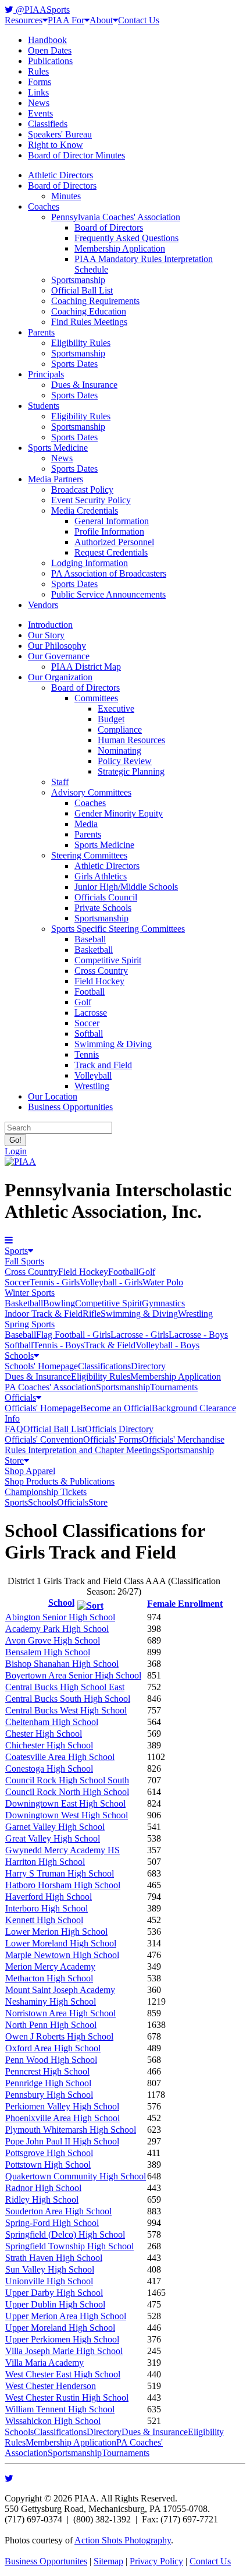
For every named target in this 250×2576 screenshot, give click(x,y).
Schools (19, 1356)
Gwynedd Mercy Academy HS (63, 1850)
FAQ (14, 1429)
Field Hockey (99, 981)
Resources (24, 20)
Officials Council (106, 897)
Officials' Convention (44, 1439)
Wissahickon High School (53, 2421)
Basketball (94, 950)
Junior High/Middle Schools (126, 887)
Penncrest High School (47, 2071)
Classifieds (48, 124)
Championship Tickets (46, 1492)
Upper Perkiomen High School (62, 2339)
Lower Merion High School (56, 1932)
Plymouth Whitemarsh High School (71, 2130)
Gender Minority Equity (119, 813)
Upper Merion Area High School (66, 2316)
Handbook (47, 40)
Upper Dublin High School (55, 2304)
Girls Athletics (101, 876)
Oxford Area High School (53, 2048)
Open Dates (50, 50)
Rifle (92, 1314)
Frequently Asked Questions (126, 238)
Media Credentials (85, 510)
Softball (89, 1033)
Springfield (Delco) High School (65, 2234)
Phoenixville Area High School (63, 2118)
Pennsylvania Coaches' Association (116, 217)
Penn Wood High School (51, 2060)
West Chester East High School (63, 2374)
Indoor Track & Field (44, 1314)
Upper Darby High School (54, 2293)
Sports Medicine (58, 448)
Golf (83, 1002)
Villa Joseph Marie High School (64, 2351)
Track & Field (110, 1345)
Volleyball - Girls (111, 1282)
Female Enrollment (185, 1604)
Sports (16, 1251)
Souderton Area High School (58, 2211)
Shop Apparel (30, 1471)
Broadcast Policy (82, 490)
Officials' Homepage (42, 1408)
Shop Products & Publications (60, 1481)
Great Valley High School (53, 1838)
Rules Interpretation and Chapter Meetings (82, 1450)
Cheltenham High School (52, 1722)
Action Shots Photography (123, 2540)
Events (40, 113)
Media (86, 824)
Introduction (50, 625)
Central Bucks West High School (66, 1710)
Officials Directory (119, 1429)
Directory (148, 1366)
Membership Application (120, 248)
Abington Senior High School (60, 1617)
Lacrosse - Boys (198, 1335)
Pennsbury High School (49, 2095)
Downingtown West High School (67, 1815)
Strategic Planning (131, 771)
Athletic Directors (60, 175)
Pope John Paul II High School (62, 2141)
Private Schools (103, 908)
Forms (40, 82)
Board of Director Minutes (76, 155)
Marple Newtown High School (62, 1955)
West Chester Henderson (51, 2386)
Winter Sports (30, 1293)
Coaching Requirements (95, 301)
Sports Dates (74, 364)
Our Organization (60, 677)
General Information (112, 521)
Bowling (59, 1303)
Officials (20, 1397)
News (39, 103)
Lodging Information (90, 563)
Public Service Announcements (108, 594)
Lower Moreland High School (61, 1943)
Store (14, 1460)
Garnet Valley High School (55, 1827)
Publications (50, 61)
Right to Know (56, 145)
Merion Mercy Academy (50, 1967)
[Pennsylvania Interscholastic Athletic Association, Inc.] (20, 1162)
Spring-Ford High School (52, 2223)
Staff (60, 782)
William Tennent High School (60, 2409)
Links (38, 92)
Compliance (120, 729)
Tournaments (174, 1387)
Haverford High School (49, 1897)
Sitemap (108, 2561)
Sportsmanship (78, 280)
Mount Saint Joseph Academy (60, 1990)
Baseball (90, 939)
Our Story (46, 635)
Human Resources (131, 740)
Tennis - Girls (55, 1282)
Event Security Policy (91, 500)
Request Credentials (111, 552)
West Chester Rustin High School (67, 2397)
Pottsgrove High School (49, 2153)
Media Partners (56, 479)
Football (90, 992)
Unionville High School (49, 2281)
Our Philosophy (57, 646)
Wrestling (92, 1086)
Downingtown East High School (65, 1803)
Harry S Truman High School (60, 1873)
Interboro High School (47, 1908)
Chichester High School (49, 1745)
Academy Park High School (57, 1629)
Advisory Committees (91, 792)
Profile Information (109, 531)
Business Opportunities (70, 1107)
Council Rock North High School (67, 1792)
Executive (116, 709)
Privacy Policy (156, 2561)
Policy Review (125, 761)
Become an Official (116, 1408)
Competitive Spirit (108, 960)
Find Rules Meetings (89, 322)
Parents (41, 332)
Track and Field (103, 1065)
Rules (38, 71)
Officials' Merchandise (183, 1439)
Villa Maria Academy (44, 2363)
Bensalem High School (48, 1652)
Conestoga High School (49, 1768)
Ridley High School (42, 2199)
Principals (46, 374)
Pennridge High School (48, 2083)
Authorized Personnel (114, 542)
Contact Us (139, 20)
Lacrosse (91, 1013)
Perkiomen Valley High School (62, 2106)
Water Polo (163, 1282)
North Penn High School (51, 2025)
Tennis (87, 1054)
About (101, 20)
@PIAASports (42, 10)
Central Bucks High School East (65, 1687)
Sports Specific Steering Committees (118, 929)
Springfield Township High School (69, 2246)
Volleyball (93, 1075)
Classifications (104, 1366)
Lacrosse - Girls (140, 1335)
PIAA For (66, 20)
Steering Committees (89, 855)
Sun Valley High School (50, 2269)
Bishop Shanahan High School (62, 1664)
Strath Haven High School (54, 2258)
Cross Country (101, 971)
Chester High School (44, 1734)
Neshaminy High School (51, 2001)
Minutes (66, 196)
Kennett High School (44, 1920)
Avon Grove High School (53, 1640)
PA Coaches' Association (50, 1387)
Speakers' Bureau (60, 134)
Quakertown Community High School (76, 2176)
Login (16, 1151)
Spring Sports (30, 1324)
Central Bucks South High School (68, 1699)
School (61, 1603)
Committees (96, 698)
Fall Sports (24, 1261)
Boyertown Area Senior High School (73, 1675)
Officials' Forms (112, 1439)
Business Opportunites (46, 2561)
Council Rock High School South (67, 1780)
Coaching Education (89, 311)
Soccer (87, 1023)
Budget (111, 719)
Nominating (119, 750)
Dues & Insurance (84, 385)
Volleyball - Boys (167, 1345)
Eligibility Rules (81, 343)
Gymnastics (163, 1303)
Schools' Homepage (41, 1366)
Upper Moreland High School (60, 2328)
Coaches (44, 206)
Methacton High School (49, 1978)
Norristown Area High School (60, 2013)
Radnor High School (43, 2188)
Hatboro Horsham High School (63, 1885)
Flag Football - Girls (73, 1335)
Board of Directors (62, 185)
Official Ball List (82, 290)
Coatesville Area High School (60, 1757)
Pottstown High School (48, 2165)
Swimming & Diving (113, 1044)
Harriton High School (45, 1862)
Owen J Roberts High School (59, 2036)
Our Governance (59, 656)
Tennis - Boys (59, 1345)
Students (44, 406)
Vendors (43, 605)
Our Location (53, 1096)
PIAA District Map (86, 667)
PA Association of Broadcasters (109, 573)
